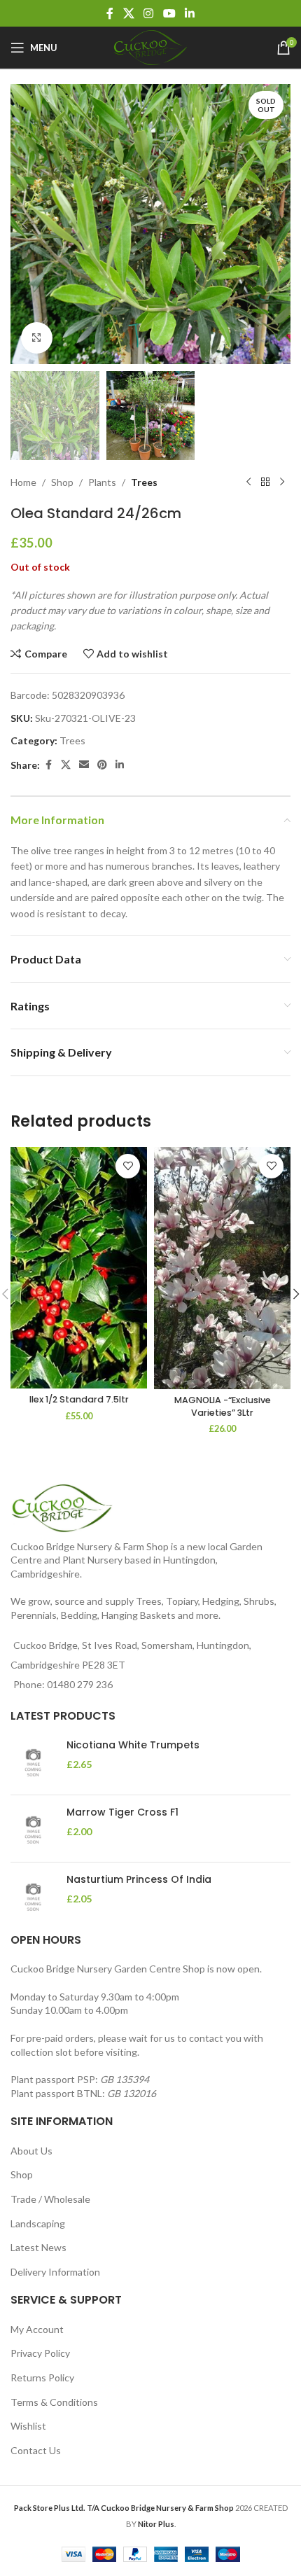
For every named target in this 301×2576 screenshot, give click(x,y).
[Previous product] (248, 482)
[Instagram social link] (149, 13)
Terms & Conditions (54, 2402)
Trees (144, 482)
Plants (102, 482)
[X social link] (128, 13)
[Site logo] (150, 47)
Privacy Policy (40, 2353)
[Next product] (282, 482)
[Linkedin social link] (189, 13)
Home (23, 482)
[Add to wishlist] (128, 1166)
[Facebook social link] (110, 13)
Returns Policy (42, 2377)
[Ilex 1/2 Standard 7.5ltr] (79, 1268)
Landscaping (38, 2223)
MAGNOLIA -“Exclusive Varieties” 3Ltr (223, 1406)
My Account (37, 2329)
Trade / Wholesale (50, 2199)
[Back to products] (265, 482)
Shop (62, 482)
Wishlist (28, 2426)
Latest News (38, 2247)
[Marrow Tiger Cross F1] (33, 1829)
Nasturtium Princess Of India (139, 1880)
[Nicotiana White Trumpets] (33, 1761)
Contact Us (36, 2450)
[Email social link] (84, 765)
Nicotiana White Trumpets (133, 1745)
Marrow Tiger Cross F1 (122, 1812)
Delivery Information (55, 2272)
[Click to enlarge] (37, 338)
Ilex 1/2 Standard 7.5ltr (79, 1399)
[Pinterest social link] (102, 765)
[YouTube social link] (169, 13)
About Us (31, 2151)
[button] (24, 224)
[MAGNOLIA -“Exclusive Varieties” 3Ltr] (222, 1268)
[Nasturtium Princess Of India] (33, 1896)
